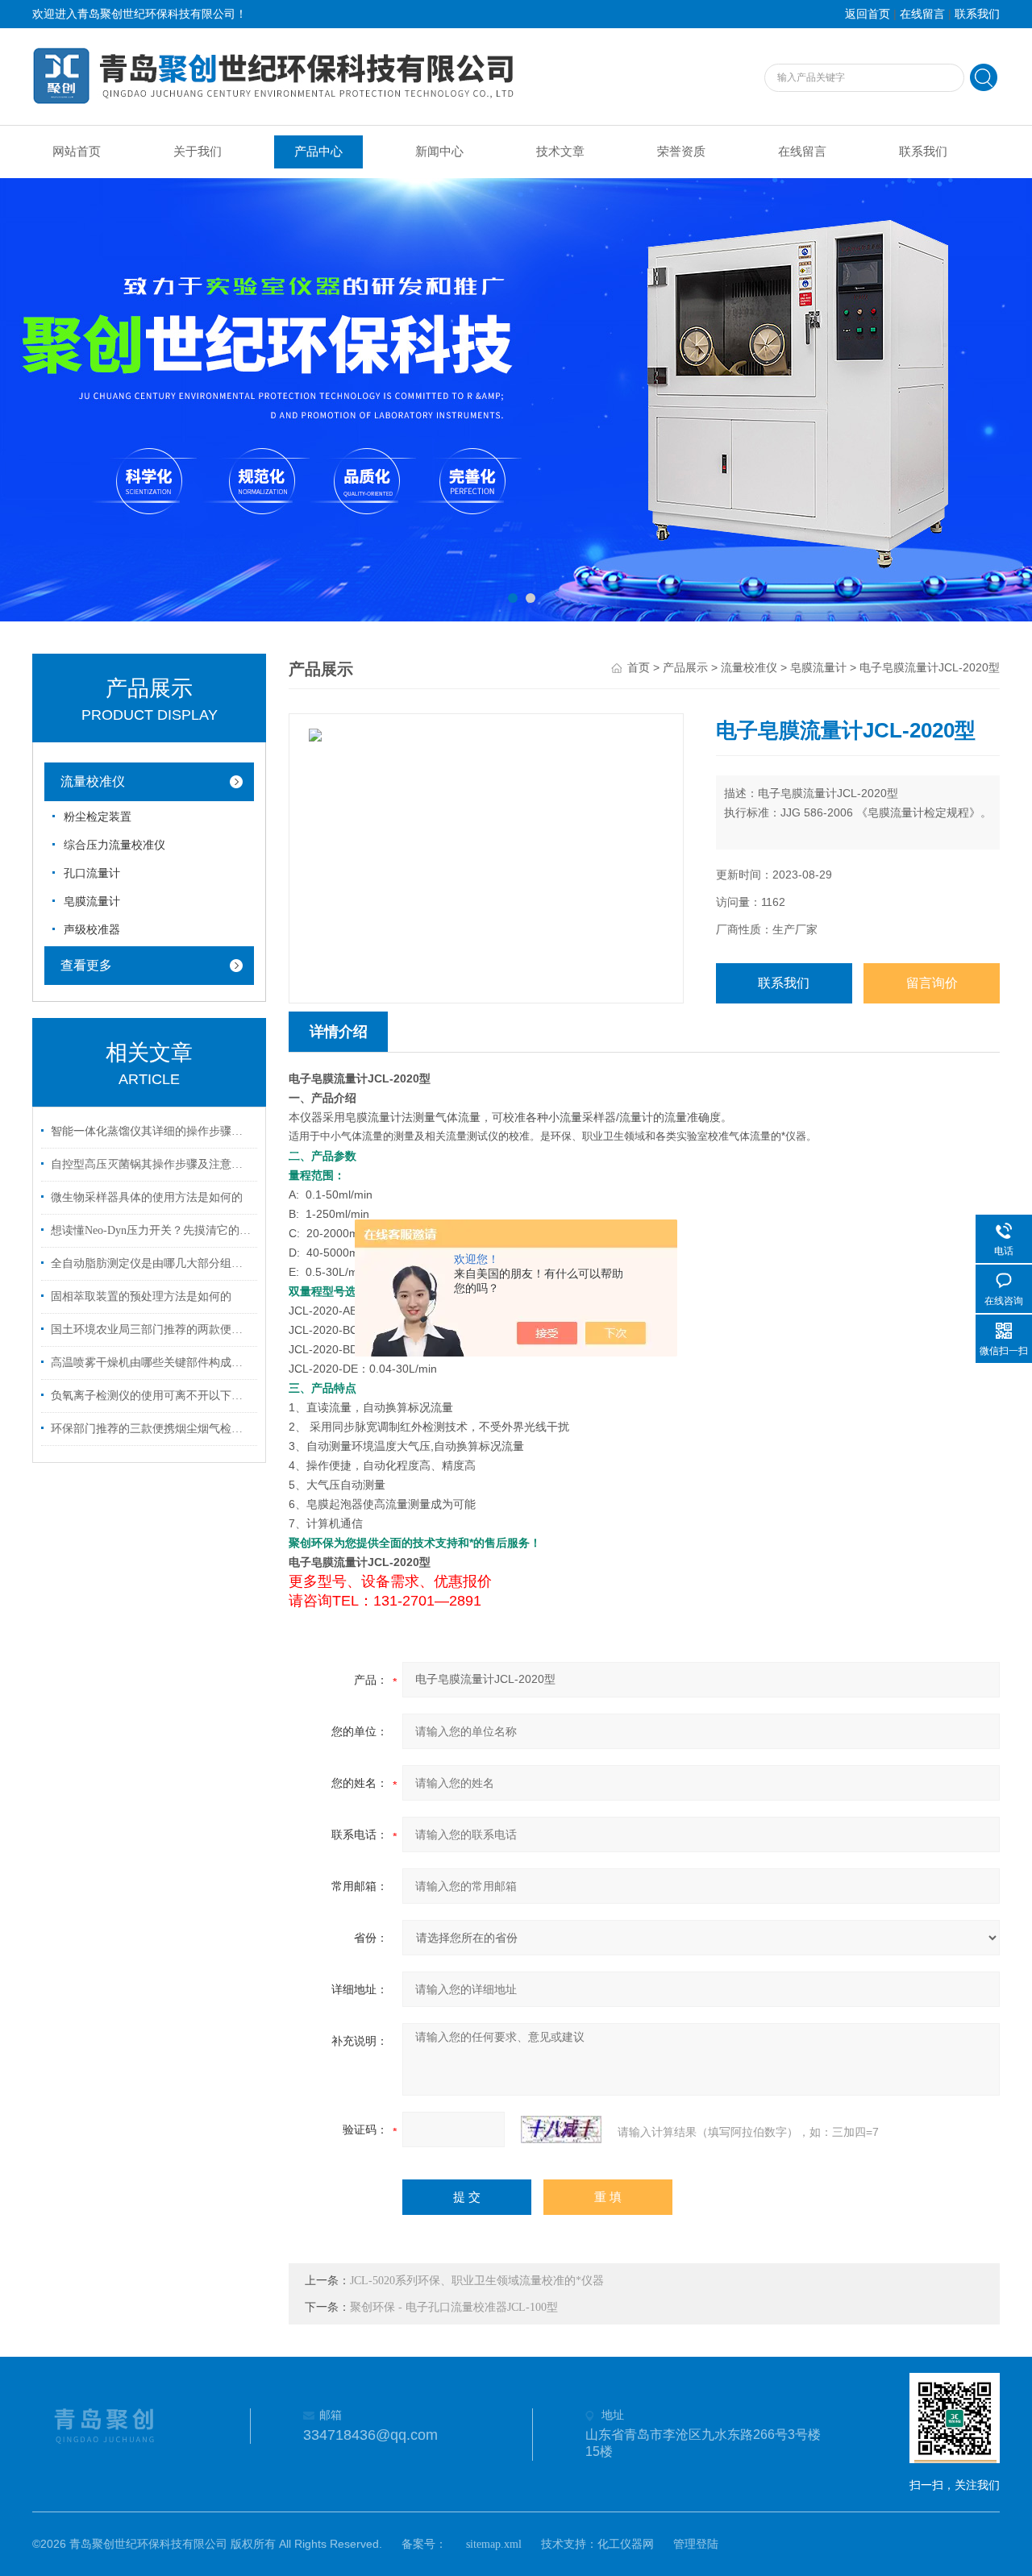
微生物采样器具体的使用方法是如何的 (147, 1197)
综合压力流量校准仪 (114, 845)
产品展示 (685, 668)
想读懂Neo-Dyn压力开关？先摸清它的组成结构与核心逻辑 (152, 1230)
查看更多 (86, 965)
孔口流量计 (92, 873)
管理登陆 (696, 2544)
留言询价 (932, 983)
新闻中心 (439, 152)
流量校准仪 (93, 781)
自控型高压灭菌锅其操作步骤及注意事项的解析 (152, 1164)
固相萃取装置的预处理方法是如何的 (141, 1296)
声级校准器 (92, 930)
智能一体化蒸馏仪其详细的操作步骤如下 (152, 1131)
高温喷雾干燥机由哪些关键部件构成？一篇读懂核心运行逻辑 (152, 1363)
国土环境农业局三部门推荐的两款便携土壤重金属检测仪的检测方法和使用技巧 (152, 1330)
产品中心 (318, 152)
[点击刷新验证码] (561, 2129)
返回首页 (868, 14)
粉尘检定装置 (98, 817)
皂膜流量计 (92, 902)
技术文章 (560, 152)
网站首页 (77, 152)
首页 (639, 668)
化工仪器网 (626, 2544)
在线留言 (922, 14)
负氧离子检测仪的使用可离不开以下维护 (152, 1396)
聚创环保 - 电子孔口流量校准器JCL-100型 (454, 2307)
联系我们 (977, 14)
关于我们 (198, 152)
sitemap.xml (494, 2544)
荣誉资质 (681, 152)
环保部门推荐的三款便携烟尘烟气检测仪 (152, 1429)
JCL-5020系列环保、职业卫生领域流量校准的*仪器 (477, 2281)
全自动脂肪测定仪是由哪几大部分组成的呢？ (152, 1263)
